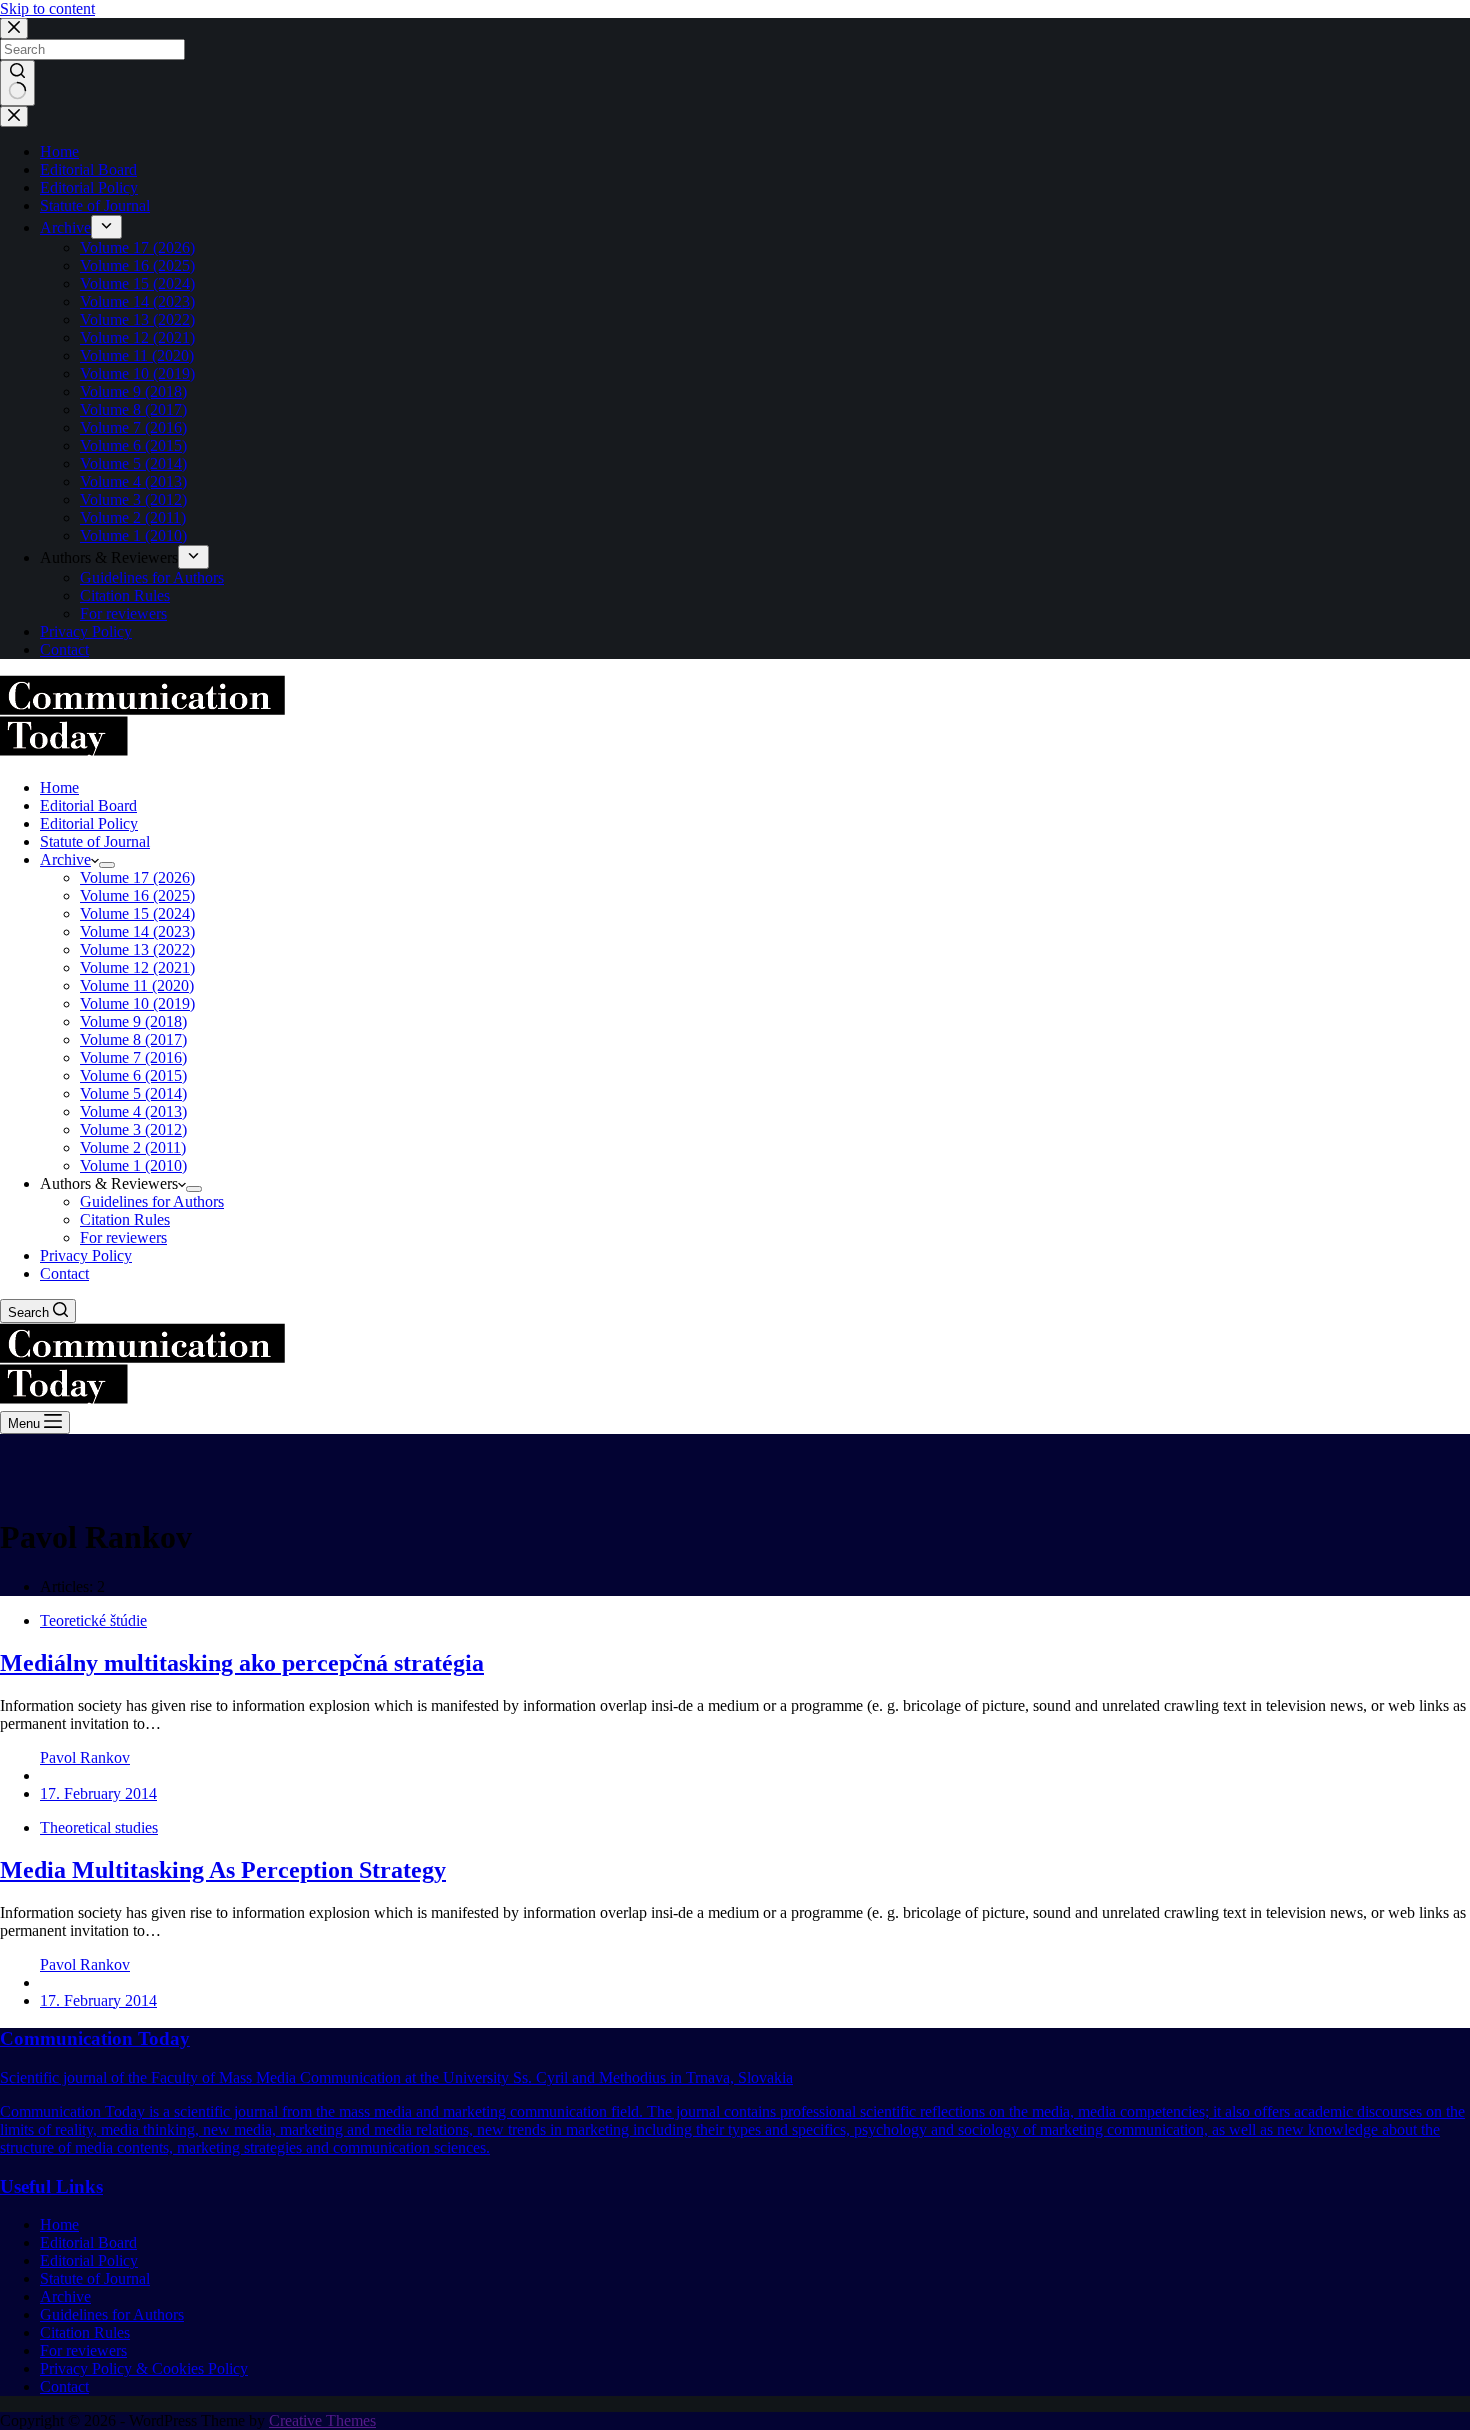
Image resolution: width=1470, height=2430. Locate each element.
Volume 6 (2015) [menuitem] (133, 445)
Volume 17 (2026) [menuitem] (137, 247)
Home (59, 2224)
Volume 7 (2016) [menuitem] (133, 427)
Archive (65, 2296)
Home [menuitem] (59, 151)
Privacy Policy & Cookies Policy (144, 2368)
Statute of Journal (95, 2278)
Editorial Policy (89, 2260)
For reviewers (83, 2350)
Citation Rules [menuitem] (125, 595)
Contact (64, 2386)
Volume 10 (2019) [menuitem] (137, 373)
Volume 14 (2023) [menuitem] (137, 301)
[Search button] (17, 83)
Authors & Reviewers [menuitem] (109, 557)
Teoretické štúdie (93, 1620)
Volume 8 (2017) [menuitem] (133, 409)
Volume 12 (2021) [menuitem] (137, 337)
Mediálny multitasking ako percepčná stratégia (242, 1663)
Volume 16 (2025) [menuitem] (137, 265)
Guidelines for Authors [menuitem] (152, 577)
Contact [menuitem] (64, 649)
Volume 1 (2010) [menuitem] (133, 535)
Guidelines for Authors (112, 2314)
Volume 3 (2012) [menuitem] (133, 499)
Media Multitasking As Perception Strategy (223, 1870)
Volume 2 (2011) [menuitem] (133, 517)
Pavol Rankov (85, 1757)
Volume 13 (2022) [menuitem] (137, 319)
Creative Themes (322, 2420)
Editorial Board (88, 2242)
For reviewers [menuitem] (123, 613)
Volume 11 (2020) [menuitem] (137, 355)
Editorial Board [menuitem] (88, 169)
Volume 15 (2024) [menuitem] (137, 283)
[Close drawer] (14, 116)
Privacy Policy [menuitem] (86, 631)
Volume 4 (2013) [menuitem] (133, 481)
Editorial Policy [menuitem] (89, 187)
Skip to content (47, 8)
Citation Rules (85, 2332)
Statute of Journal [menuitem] (95, 205)
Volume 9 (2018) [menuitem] (133, 391)
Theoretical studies (99, 1827)
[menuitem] (106, 227)
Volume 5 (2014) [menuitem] (133, 463)
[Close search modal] (14, 28)
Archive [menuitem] (65, 227)
